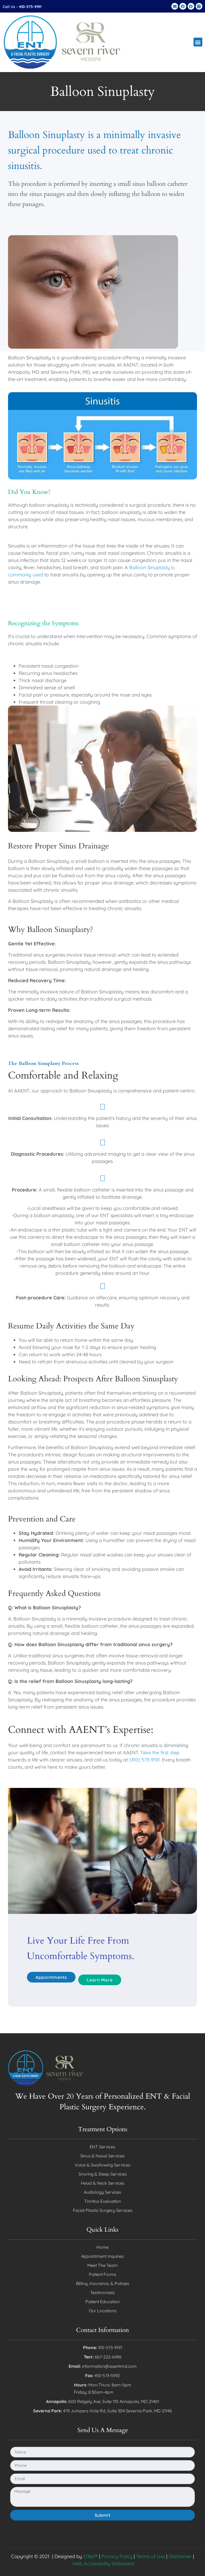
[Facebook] (183, 6)
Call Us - (22, 7)
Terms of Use (151, 2556)
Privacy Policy (117, 2556)
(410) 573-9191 (145, 1760)
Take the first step (160, 1753)
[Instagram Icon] (199, 6)
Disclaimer (180, 2556)
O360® (90, 2556)
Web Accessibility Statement (103, 2564)
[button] (198, 42)
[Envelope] (175, 6)
